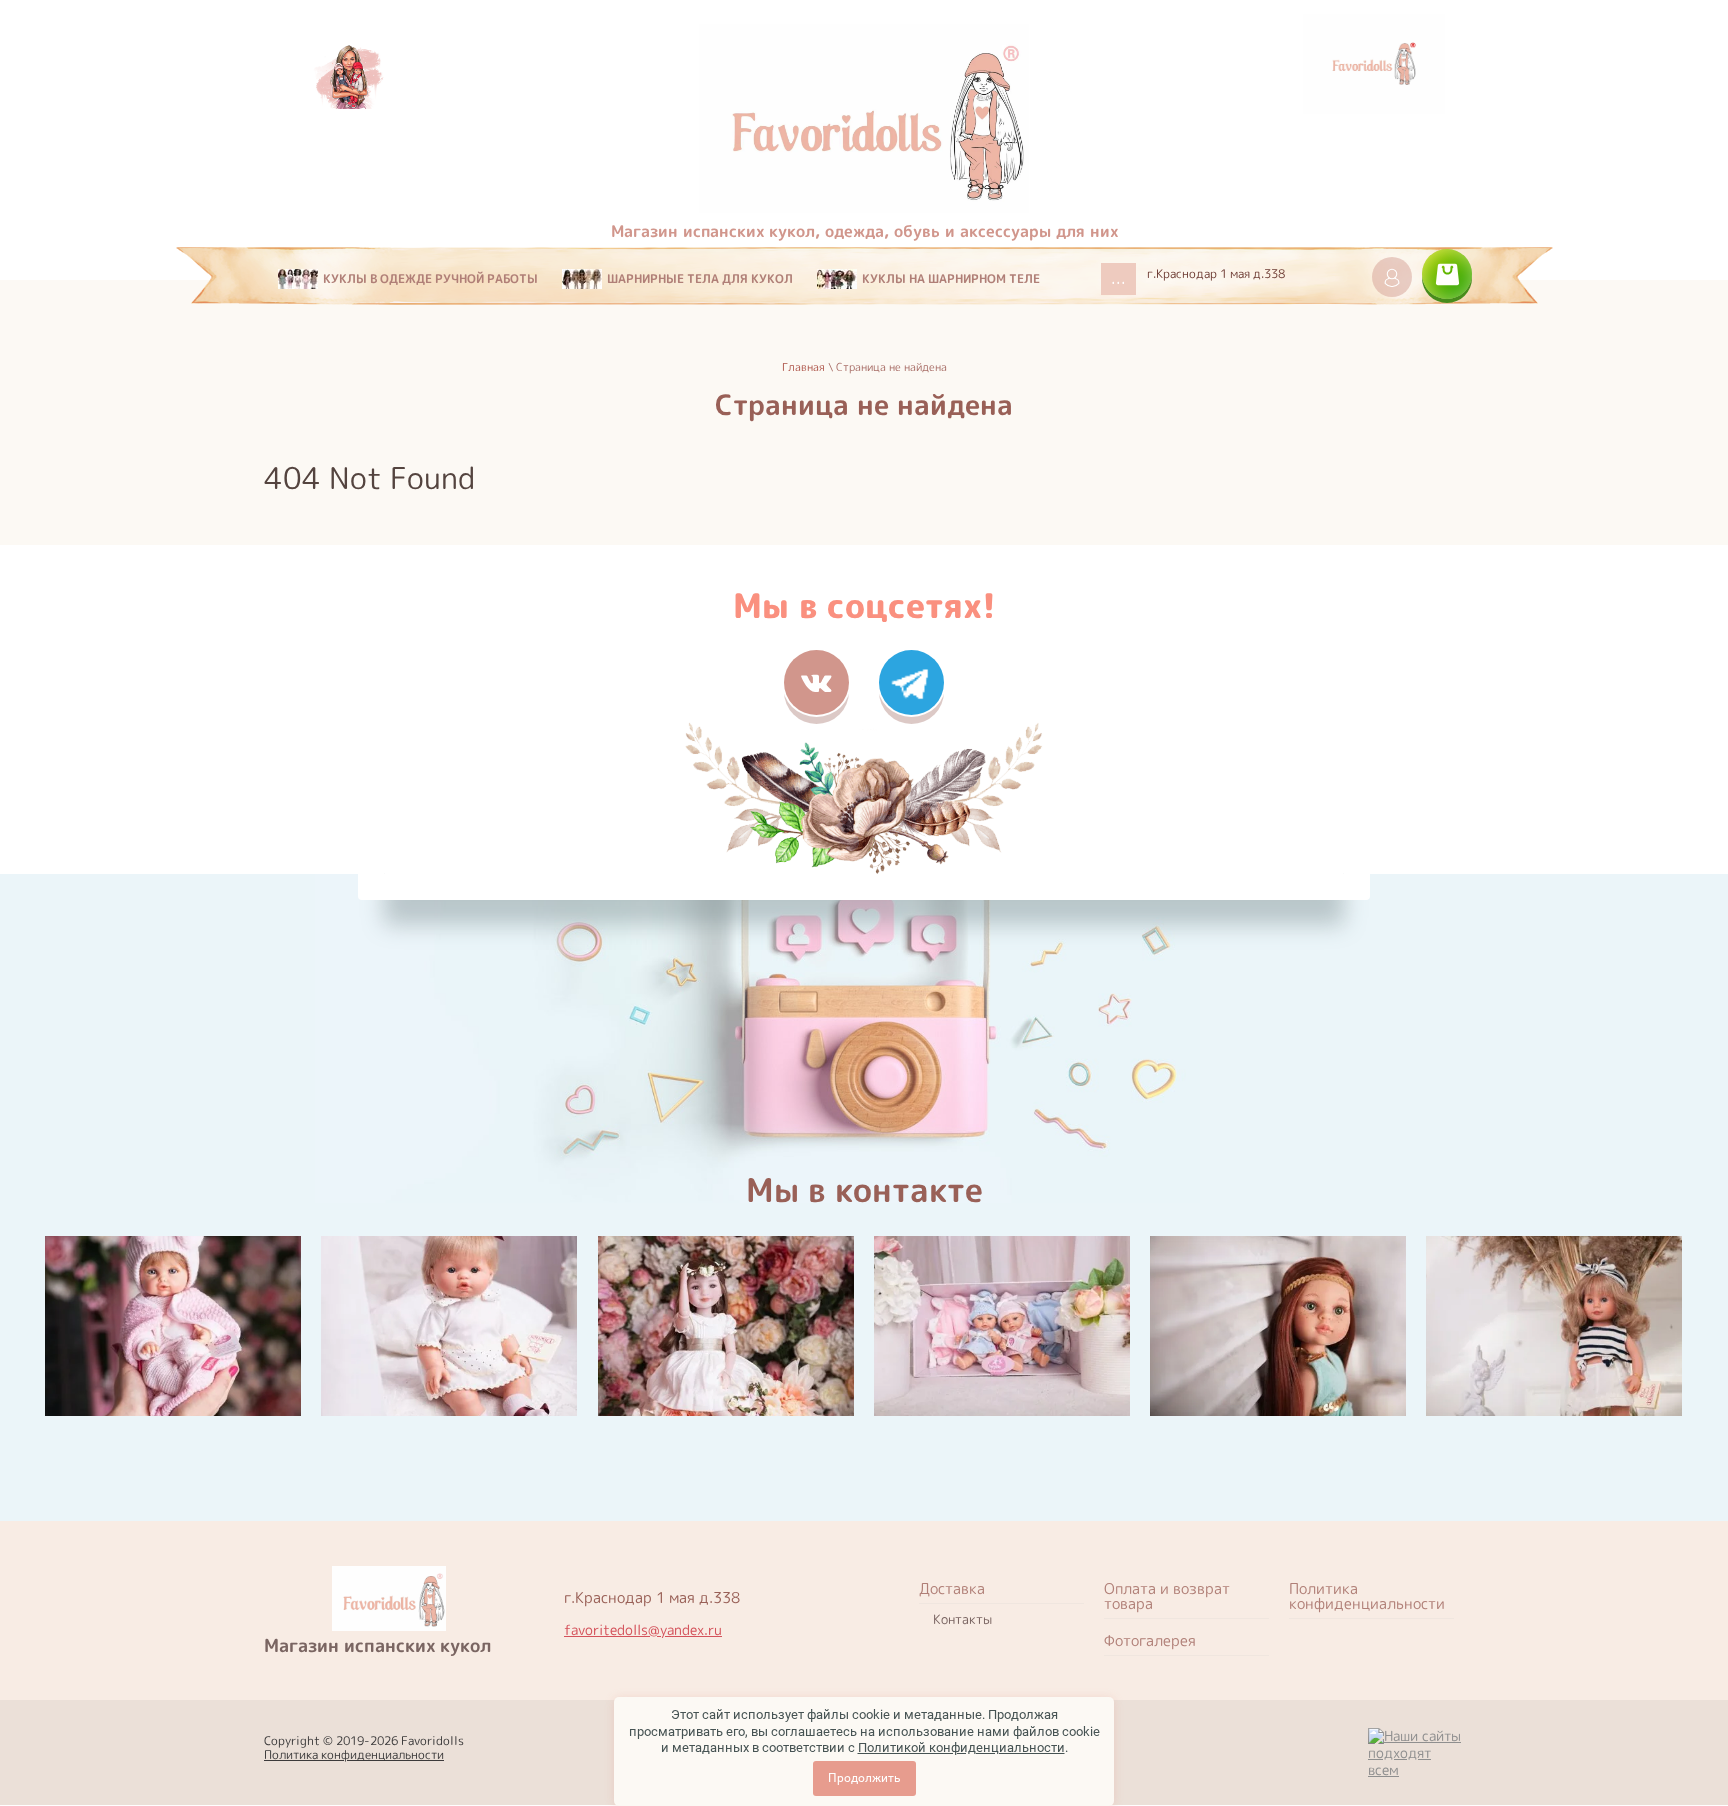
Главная (803, 367)
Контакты (962, 1619)
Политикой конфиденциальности (961, 1747)
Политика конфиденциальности (354, 1754)
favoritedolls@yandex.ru (643, 1630)
